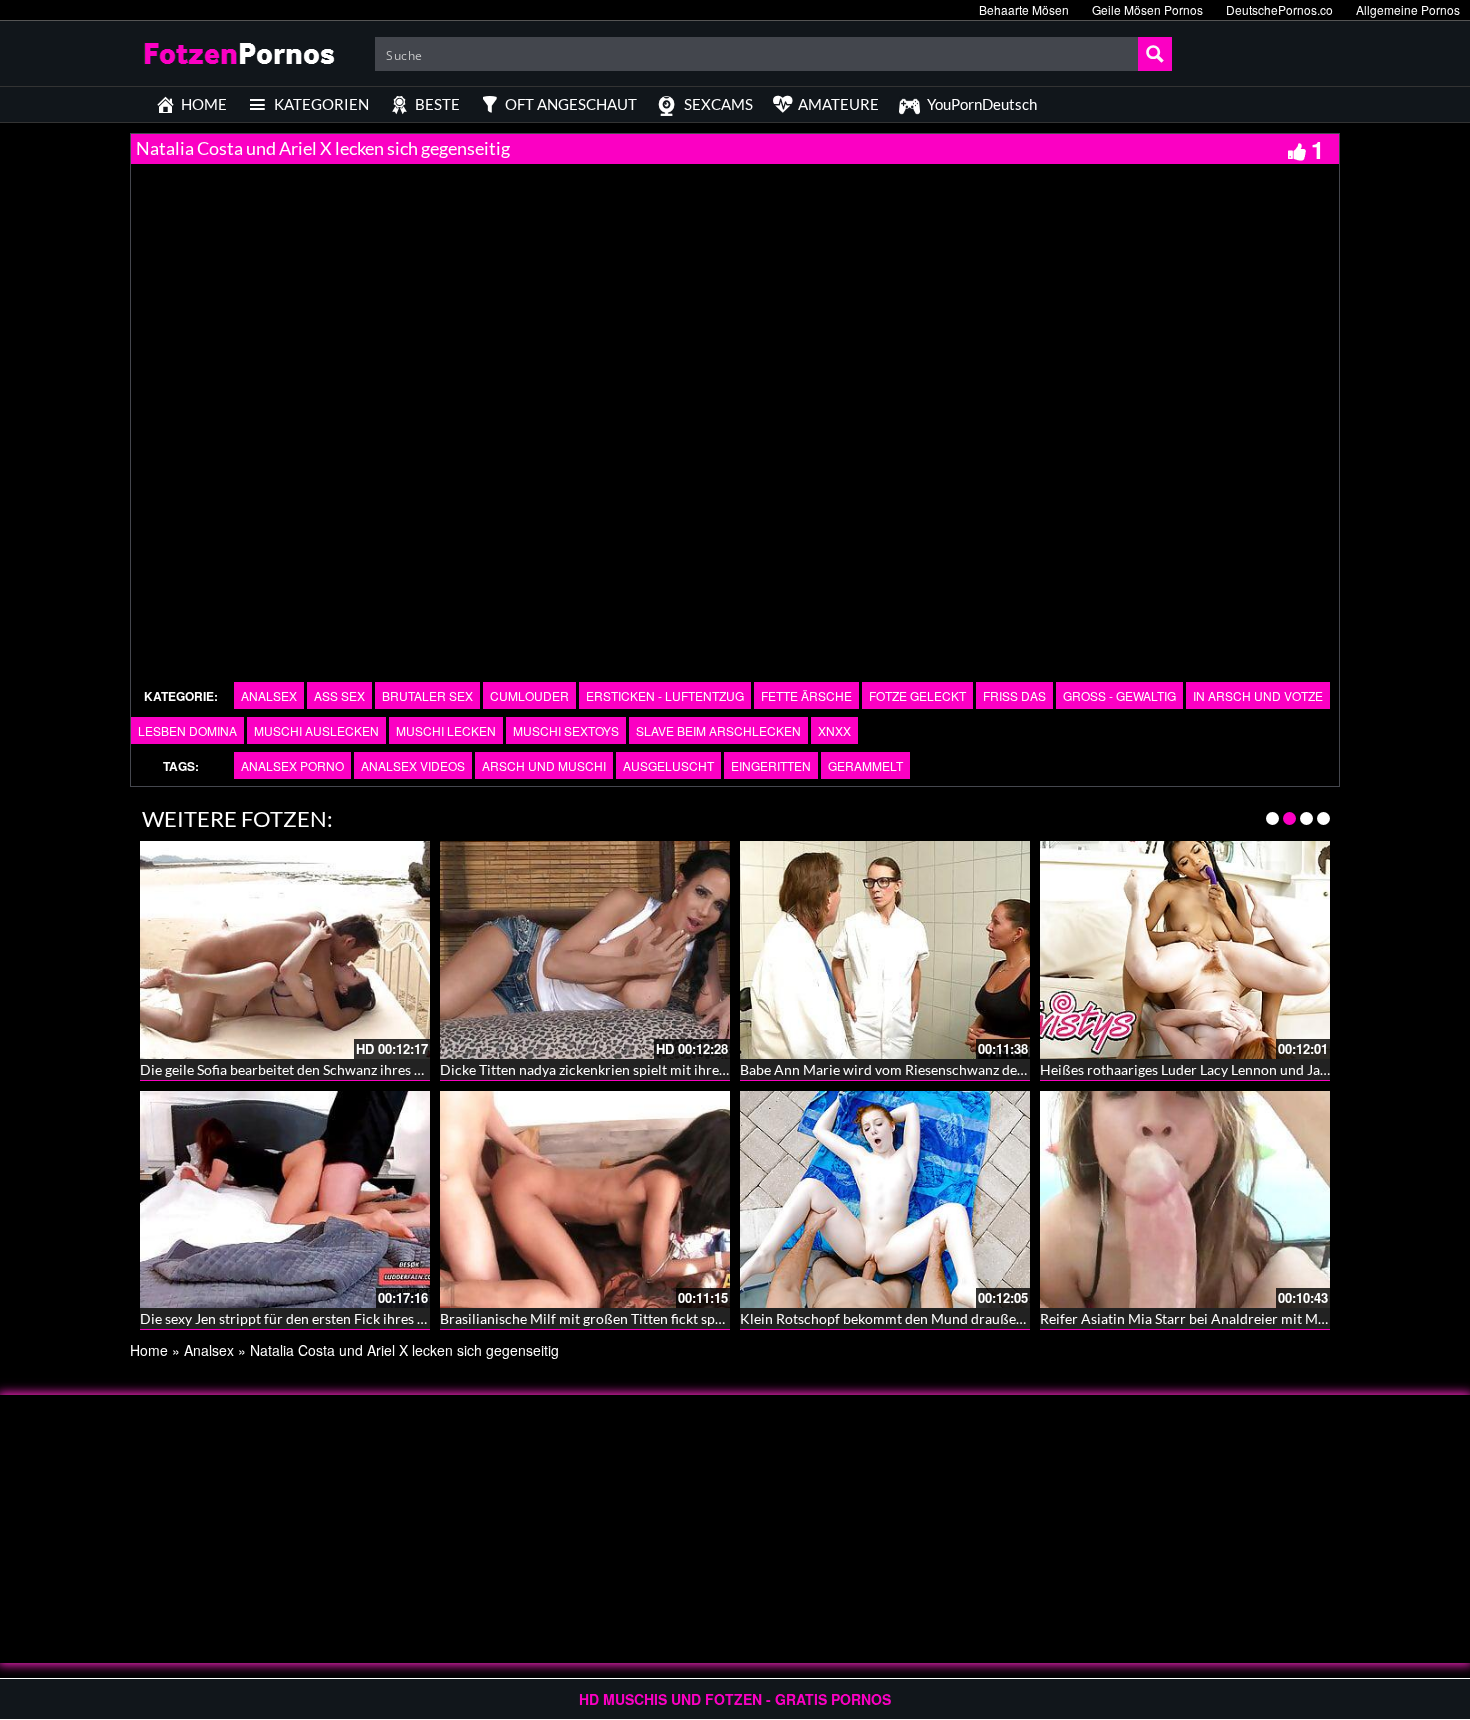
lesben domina (187, 730)
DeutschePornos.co (1279, 9)
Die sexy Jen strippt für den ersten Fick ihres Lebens (300, 1318)
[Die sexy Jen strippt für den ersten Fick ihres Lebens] (285, 1200)
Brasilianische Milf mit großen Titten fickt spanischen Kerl (620, 1318)
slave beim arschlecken (718, 730)
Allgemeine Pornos (1408, 9)
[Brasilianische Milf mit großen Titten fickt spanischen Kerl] (585, 1200)
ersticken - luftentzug (665, 695)
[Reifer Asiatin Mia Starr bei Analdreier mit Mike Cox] (1185, 1200)
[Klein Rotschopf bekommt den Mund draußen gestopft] (885, 1200)
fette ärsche (806, 695)
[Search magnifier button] (1155, 54)
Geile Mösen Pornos (1147, 9)
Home (149, 1350)
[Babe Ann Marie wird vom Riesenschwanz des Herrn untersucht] (885, 950)
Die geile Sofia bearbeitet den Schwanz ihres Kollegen (304, 1069)
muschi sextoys (566, 730)
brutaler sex (427, 695)
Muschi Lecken (446, 730)
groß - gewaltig (1119, 695)
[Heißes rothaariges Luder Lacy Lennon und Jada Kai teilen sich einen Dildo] (1185, 950)
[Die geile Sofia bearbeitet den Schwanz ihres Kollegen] (285, 950)
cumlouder (529, 695)
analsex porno (292, 765)
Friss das (1014, 695)
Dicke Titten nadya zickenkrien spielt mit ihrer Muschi (607, 1069)
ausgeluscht (668, 765)
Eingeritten (771, 765)
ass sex (339, 695)
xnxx (834, 730)
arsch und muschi (544, 765)
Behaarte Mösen (1024, 9)
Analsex (269, 695)
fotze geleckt (917, 695)
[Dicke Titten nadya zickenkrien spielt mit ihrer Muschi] (585, 950)
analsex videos (413, 765)
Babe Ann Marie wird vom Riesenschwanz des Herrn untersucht (937, 1069)
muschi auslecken (316, 730)
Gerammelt (865, 765)
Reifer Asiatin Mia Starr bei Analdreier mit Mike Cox (1202, 1318)
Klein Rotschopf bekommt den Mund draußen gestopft (909, 1318)
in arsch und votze (1258, 695)
